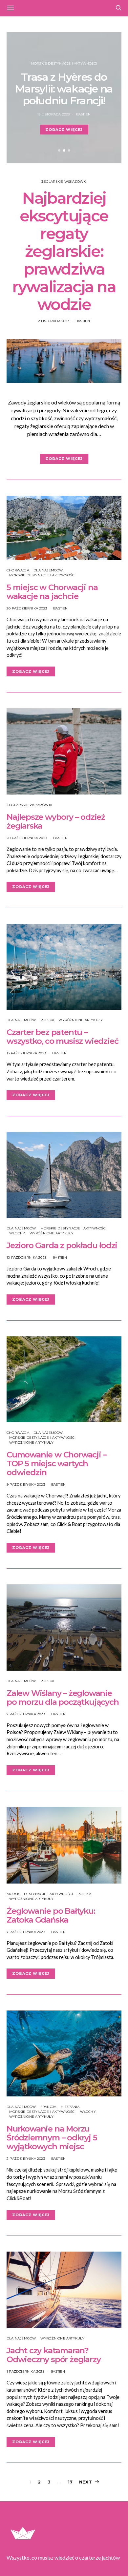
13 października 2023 (26, 1053)
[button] (59, 150)
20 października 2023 (27, 608)
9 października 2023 (26, 1484)
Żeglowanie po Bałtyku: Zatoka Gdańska (51, 1915)
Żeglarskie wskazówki (64, 182)
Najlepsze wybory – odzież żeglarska (56, 821)
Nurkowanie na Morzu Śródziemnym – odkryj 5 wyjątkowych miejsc (52, 2138)
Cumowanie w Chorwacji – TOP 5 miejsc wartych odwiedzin (56, 1463)
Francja (48, 2107)
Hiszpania (70, 2107)
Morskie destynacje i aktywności (64, 63)
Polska (47, 1020)
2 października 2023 (26, 2159)
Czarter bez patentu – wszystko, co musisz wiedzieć (62, 1037)
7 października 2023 (26, 1714)
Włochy (17, 1233)
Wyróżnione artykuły (81, 1020)
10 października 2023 (26, 1257)
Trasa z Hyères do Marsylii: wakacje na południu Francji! (64, 89)
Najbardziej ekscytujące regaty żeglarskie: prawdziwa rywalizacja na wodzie (64, 251)
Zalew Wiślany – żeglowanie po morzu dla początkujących (63, 1698)
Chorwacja (18, 570)
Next (85, 2482)
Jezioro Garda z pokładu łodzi (62, 1245)
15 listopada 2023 (53, 114)
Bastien (83, 114)
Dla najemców (48, 570)
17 (70, 2482)
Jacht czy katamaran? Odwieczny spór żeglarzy (53, 2355)
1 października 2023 (25, 2371)
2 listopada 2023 (54, 321)
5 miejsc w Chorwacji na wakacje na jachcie (52, 592)
